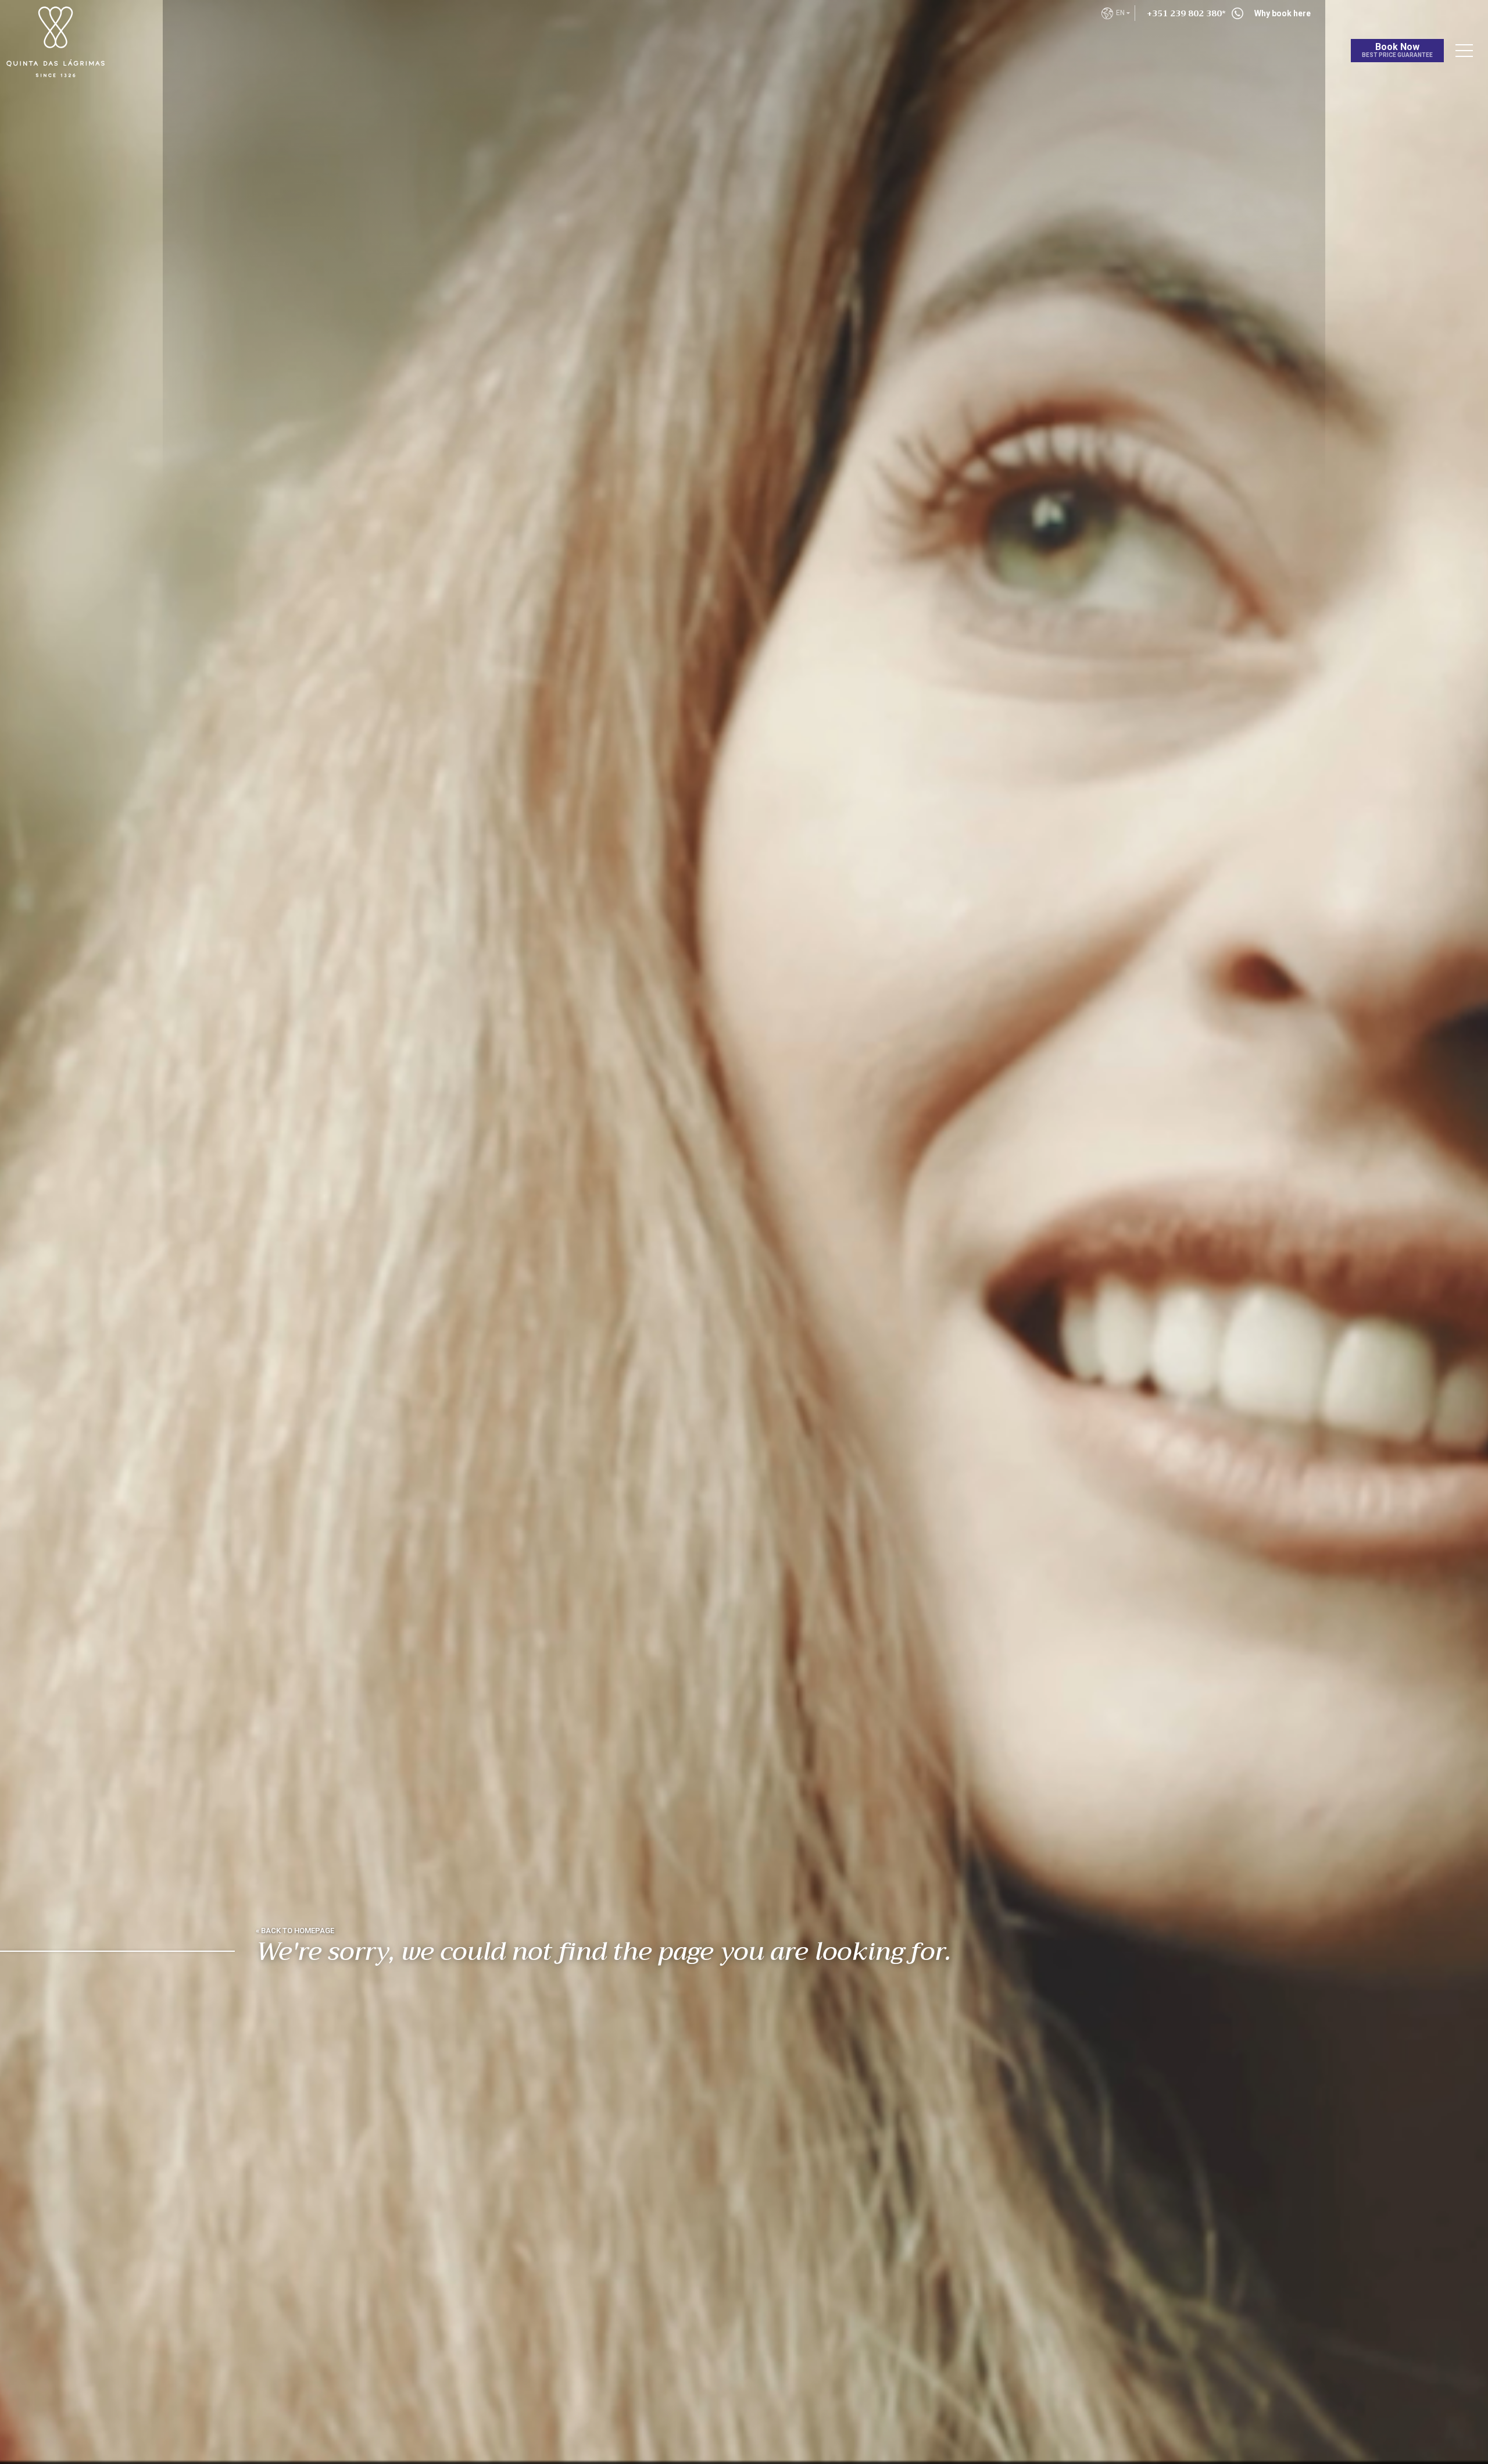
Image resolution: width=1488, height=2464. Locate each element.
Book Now (1397, 50)
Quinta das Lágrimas (87, 21)
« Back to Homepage (295, 1931)
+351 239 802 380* (1186, 13)
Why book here (1283, 13)
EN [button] (1121, 13)
